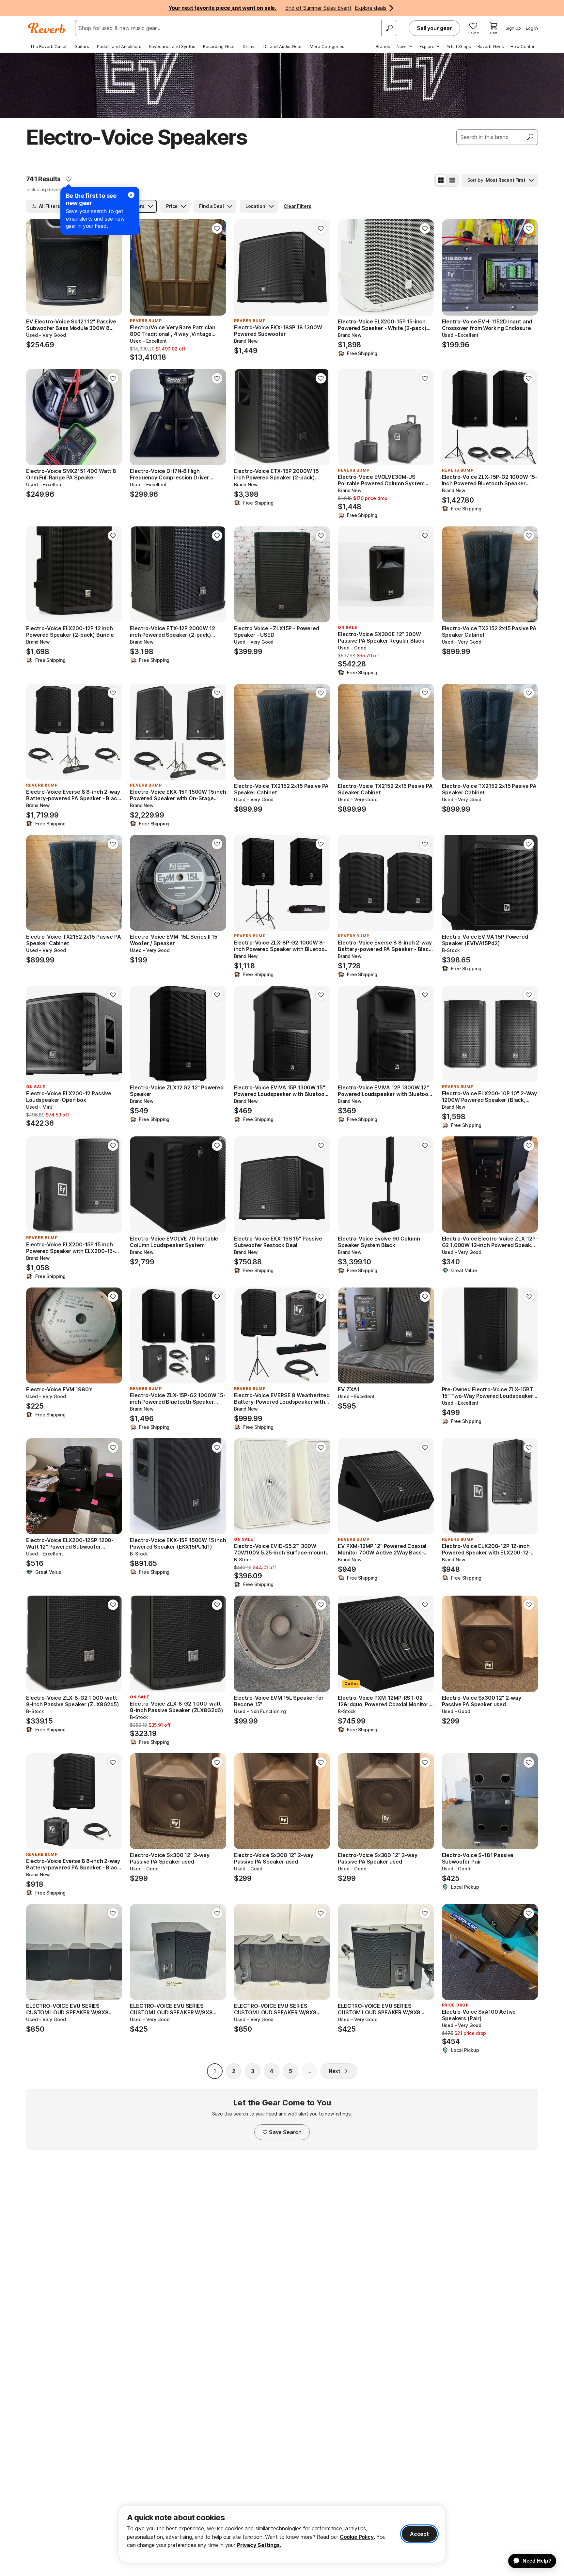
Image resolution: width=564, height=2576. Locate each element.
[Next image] (113, 267)
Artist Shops (459, 46)
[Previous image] (35, 267)
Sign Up (513, 28)
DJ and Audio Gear (283, 46)
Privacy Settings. (259, 2545)
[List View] (452, 180)
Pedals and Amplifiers (119, 46)
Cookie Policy (357, 2537)
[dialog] (282, 2534)
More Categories (327, 46)
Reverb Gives (491, 46)
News (402, 46)
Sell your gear (434, 28)
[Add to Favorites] (69, 179)
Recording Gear (219, 46)
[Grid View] (441, 180)
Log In (532, 28)
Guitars (82, 46)
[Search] (389, 28)
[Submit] (530, 137)
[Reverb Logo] (47, 28)
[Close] (131, 195)
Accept (419, 2534)
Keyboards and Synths (172, 46)
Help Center (523, 46)
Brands (383, 46)
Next (335, 2071)
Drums (249, 46)
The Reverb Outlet (48, 46)
